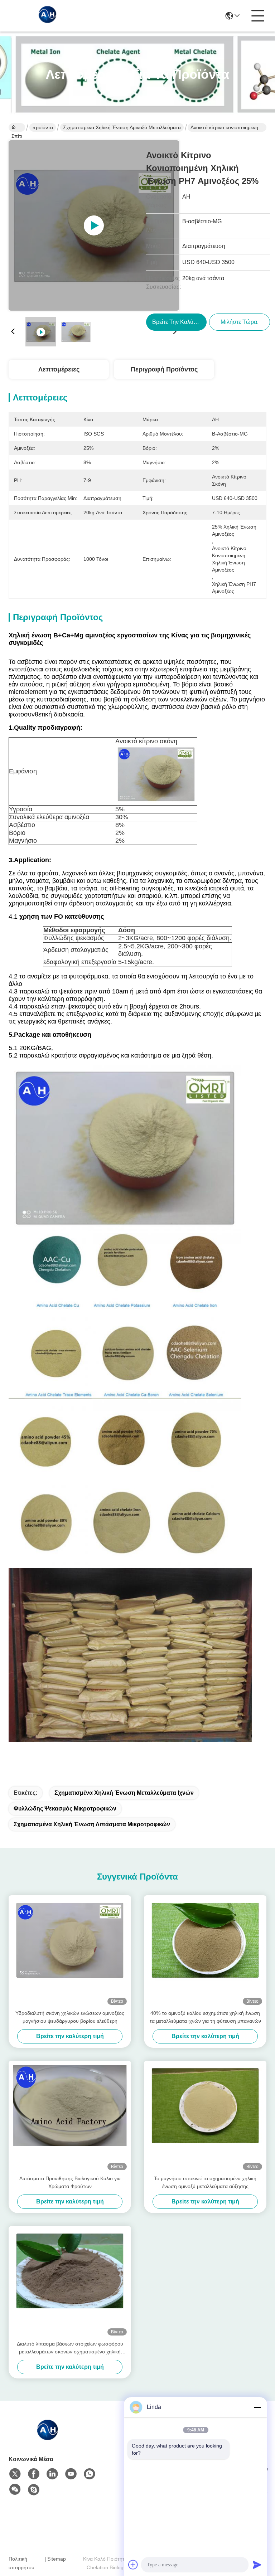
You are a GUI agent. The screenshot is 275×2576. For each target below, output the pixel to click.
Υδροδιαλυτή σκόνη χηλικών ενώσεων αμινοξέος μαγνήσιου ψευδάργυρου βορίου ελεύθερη (70, 2017)
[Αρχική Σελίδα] (48, 2438)
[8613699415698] (90, 2474)
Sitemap (57, 2559)
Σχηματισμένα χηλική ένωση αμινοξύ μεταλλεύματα (122, 127)
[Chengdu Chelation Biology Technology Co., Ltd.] (48, 16)
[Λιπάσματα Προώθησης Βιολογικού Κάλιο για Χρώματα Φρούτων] (70, 2118)
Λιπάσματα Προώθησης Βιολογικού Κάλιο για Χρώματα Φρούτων (70, 2182)
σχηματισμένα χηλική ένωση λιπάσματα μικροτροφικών (92, 1824)
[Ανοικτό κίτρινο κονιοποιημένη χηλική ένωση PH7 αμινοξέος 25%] (94, 225)
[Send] (257, 2565)
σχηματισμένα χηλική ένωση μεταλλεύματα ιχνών (124, 1793)
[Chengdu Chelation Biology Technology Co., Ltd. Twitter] (15, 2474)
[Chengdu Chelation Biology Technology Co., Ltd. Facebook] (34, 2474)
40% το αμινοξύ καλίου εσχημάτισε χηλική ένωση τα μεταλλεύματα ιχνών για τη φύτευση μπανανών (205, 2017)
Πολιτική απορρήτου (21, 2563)
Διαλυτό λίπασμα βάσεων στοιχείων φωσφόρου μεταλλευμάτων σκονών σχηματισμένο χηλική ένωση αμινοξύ (70, 2348)
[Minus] (257, 2407)
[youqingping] (34, 2490)
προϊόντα (43, 127)
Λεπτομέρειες (59, 369)
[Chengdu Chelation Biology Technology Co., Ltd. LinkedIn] (52, 2474)
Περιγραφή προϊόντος (164, 369)
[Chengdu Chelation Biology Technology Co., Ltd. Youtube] (71, 2474)
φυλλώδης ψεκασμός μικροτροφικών (65, 1809)
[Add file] (133, 2565)
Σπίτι (17, 127)
